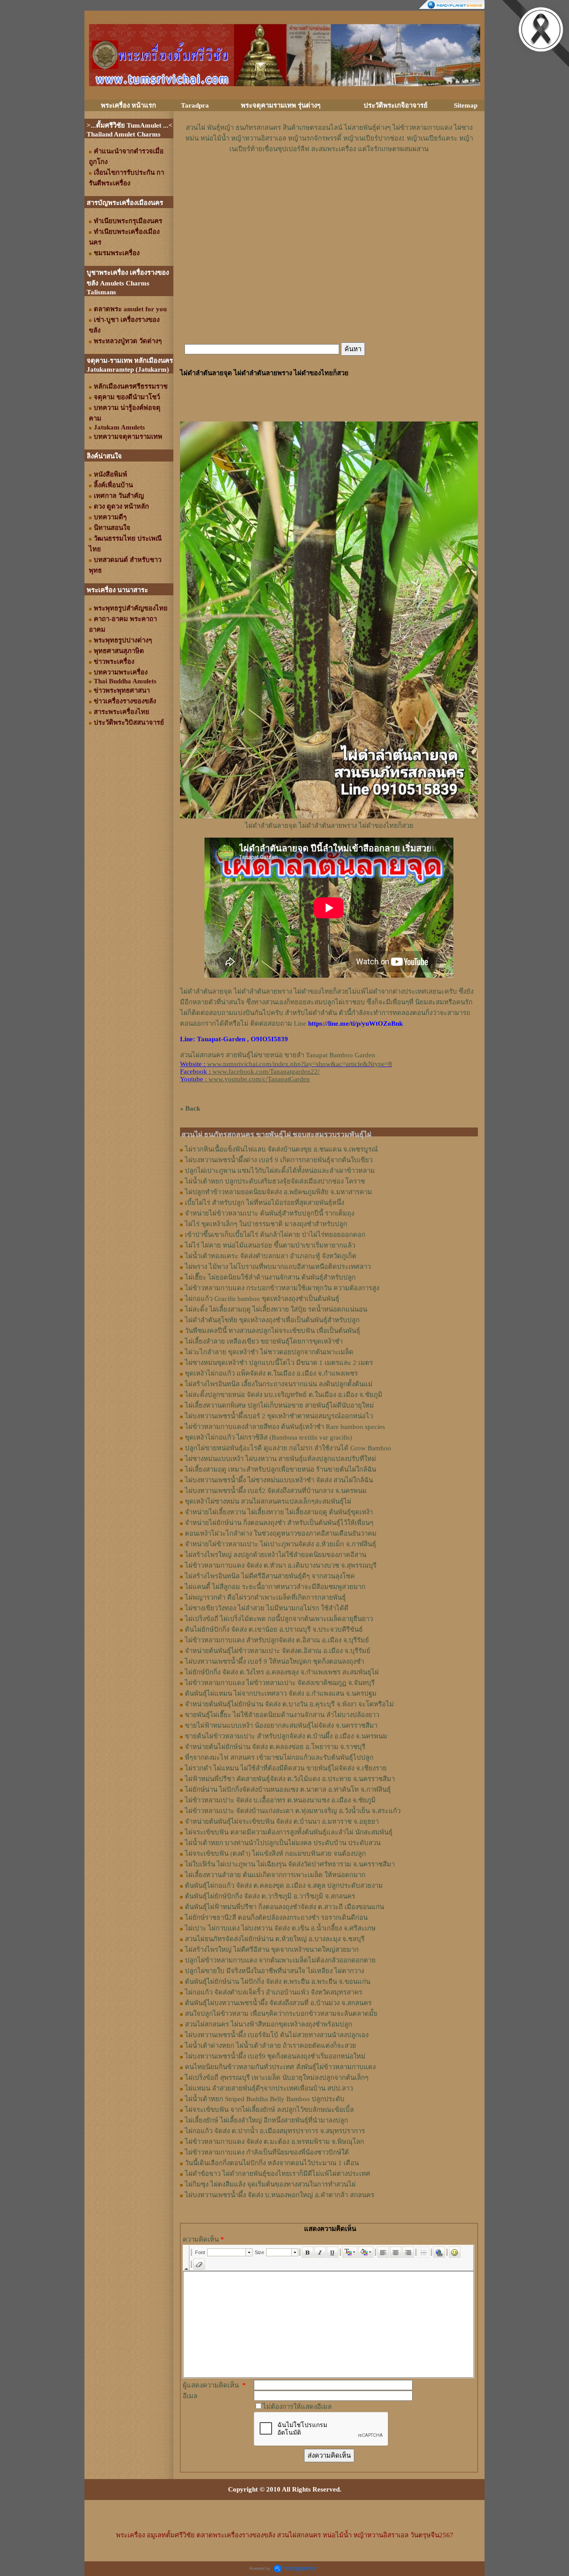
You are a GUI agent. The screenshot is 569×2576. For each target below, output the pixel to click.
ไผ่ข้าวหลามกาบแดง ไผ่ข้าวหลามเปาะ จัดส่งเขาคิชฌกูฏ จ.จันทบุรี (280, 1683)
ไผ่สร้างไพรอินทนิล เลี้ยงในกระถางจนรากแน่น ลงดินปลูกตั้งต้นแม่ (279, 1384)
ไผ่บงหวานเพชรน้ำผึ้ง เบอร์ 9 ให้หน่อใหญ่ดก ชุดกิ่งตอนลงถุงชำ (274, 1661)
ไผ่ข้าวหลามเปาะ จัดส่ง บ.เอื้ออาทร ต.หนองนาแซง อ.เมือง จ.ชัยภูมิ (280, 1800)
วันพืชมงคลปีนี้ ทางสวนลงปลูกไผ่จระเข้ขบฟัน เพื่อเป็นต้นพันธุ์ (272, 1331)
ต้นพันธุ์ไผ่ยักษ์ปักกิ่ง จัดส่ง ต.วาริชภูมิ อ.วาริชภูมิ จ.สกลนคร (270, 1896)
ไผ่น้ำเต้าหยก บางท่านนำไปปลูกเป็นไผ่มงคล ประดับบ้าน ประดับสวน (283, 1843)
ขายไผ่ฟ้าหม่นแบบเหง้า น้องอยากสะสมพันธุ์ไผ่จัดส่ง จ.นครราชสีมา (281, 1725)
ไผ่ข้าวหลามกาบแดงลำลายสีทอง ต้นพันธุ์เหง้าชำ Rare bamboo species (285, 1427)
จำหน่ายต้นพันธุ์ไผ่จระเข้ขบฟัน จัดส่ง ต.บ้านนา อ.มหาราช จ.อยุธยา (282, 1822)
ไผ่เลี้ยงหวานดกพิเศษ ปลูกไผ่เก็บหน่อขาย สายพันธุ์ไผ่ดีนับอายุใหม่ (279, 1405)
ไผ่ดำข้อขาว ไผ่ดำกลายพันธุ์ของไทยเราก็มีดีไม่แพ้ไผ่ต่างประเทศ (278, 2174)
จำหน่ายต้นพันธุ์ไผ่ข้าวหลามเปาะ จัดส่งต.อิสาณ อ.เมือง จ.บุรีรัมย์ (278, 1651)
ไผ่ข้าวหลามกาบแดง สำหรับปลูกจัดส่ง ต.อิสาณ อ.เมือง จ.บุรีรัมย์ (277, 1640)
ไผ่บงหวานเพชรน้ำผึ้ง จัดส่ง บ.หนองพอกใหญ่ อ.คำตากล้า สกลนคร (280, 2195)
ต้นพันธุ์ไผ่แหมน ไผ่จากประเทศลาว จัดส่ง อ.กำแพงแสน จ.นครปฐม (281, 1693)
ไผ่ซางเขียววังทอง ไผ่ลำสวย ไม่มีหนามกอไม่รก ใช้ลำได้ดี (267, 1608)
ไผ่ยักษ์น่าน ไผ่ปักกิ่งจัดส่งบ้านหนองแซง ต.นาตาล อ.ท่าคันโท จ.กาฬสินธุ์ (288, 1790)
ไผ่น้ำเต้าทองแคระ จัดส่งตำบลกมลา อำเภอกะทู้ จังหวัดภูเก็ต (271, 1256)
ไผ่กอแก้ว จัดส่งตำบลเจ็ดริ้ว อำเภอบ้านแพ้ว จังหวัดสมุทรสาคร (274, 1992)
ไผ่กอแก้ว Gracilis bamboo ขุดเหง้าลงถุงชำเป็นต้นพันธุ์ (262, 1299)
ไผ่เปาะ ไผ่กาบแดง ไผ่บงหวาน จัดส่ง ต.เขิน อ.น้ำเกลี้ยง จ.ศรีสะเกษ (280, 1928)
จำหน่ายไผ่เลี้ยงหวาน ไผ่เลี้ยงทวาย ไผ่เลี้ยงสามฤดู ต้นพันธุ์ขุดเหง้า (279, 1512)
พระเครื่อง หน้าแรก (128, 105)
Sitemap (466, 105)
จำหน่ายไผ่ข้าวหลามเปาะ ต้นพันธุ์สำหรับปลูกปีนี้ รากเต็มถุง (270, 1213)
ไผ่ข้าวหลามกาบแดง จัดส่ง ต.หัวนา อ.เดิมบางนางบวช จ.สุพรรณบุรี (281, 1565)
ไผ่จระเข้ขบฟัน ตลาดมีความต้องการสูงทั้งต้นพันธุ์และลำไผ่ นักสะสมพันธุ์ (289, 1832)
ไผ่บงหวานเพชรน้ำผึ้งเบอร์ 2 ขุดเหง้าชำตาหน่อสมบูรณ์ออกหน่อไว (279, 1416)
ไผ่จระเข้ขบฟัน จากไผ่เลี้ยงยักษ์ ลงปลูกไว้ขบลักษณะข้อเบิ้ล (269, 2110)
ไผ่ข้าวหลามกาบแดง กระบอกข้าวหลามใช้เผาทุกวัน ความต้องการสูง (282, 1288)
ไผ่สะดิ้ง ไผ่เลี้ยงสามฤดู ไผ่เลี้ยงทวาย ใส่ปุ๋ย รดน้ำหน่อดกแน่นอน (276, 1309)
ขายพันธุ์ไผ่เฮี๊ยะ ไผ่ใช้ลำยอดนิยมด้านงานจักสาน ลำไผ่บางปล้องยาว (282, 1715)
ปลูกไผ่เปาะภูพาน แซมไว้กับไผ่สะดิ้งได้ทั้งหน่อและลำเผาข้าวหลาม (280, 1171)
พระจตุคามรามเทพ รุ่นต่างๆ (281, 105)
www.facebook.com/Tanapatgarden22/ (266, 1071)
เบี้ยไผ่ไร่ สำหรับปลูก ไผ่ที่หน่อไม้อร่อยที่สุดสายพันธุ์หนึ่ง (264, 1203)
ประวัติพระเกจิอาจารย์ (396, 105)
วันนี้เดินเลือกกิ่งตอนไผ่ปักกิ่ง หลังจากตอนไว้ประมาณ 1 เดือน (272, 2163)
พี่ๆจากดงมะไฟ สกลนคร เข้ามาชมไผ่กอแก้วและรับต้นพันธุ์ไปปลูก (279, 1757)
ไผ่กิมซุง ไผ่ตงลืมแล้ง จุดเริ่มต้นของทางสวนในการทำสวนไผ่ (270, 2184)
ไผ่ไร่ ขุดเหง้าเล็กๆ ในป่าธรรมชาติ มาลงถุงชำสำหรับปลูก (266, 1224)
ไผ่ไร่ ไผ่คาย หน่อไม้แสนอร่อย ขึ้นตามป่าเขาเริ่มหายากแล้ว (270, 1245)
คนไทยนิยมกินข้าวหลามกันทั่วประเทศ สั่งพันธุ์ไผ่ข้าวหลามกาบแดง (280, 2067)
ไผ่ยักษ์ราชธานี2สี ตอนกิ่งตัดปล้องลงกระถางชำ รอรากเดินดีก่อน (276, 1918)
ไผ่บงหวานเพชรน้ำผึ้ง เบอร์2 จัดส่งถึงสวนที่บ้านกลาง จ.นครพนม (276, 1491)
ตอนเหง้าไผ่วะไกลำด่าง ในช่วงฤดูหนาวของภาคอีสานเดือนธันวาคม (281, 1533)
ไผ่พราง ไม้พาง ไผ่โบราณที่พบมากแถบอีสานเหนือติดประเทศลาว (278, 1267)
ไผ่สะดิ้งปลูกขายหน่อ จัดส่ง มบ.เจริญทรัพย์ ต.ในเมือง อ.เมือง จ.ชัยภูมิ (284, 1395)
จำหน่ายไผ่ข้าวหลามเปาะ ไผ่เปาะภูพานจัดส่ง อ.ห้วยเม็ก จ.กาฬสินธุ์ (280, 1544)
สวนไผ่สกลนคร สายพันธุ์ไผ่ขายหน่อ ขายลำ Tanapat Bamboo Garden (278, 1055)
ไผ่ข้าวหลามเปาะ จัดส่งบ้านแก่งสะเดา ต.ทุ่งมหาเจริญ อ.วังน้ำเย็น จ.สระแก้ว (293, 1811)
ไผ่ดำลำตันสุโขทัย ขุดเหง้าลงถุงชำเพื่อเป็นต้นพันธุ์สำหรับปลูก (272, 1320)
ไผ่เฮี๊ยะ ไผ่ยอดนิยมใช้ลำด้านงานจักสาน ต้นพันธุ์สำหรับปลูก (270, 1277)
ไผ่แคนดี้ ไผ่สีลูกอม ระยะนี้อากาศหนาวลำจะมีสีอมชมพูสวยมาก (275, 1587)
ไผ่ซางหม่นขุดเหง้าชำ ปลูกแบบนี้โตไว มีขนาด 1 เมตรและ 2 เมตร (279, 1363)
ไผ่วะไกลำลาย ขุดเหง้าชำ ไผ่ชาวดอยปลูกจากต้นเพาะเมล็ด (269, 1352)
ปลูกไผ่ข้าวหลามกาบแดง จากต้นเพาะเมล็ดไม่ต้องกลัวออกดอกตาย (280, 1960)
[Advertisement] (329, 181)
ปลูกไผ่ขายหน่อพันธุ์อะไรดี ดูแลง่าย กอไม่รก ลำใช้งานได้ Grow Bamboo (288, 1448)
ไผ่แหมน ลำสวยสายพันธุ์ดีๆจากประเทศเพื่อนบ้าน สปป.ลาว (269, 2088)
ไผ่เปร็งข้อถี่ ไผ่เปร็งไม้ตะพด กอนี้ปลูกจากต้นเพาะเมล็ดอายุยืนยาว (279, 1619)
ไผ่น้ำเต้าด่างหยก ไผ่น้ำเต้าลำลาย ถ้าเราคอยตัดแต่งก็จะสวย (270, 2046)
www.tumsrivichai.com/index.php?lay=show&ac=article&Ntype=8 (300, 1064)
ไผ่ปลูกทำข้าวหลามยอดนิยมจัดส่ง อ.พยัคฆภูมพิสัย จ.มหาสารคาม (278, 1192)
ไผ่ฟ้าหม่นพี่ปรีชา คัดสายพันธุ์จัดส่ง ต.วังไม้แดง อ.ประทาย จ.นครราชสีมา (290, 1779)
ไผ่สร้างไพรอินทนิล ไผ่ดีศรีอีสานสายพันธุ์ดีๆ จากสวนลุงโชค (270, 1576)
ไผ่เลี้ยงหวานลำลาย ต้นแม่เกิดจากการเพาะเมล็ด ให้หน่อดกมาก (275, 1875)
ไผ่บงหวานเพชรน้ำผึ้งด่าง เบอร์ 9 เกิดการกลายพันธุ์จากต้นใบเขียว (279, 1160)
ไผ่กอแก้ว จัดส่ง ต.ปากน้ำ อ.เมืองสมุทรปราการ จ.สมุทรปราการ (275, 2131)
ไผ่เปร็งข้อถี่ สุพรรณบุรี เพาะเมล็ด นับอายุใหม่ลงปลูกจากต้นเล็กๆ (277, 2078)
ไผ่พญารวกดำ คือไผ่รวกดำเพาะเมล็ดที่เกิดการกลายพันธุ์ (265, 1597)
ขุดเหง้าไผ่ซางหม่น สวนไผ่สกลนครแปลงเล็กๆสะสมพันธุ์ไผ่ (268, 1501)
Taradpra (195, 105)
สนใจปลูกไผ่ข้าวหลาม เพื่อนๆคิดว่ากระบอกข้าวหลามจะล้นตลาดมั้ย (281, 2014)
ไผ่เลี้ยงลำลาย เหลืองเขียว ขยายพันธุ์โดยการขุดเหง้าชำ (264, 1341)
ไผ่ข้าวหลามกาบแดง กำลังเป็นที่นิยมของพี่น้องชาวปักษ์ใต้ (267, 2152)
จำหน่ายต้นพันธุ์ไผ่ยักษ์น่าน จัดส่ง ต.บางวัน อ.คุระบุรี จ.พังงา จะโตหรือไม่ (289, 1704)
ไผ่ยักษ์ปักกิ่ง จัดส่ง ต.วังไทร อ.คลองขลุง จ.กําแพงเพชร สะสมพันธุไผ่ (282, 1672)
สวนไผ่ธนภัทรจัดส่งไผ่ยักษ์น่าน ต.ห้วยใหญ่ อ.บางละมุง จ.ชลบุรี (275, 1939)
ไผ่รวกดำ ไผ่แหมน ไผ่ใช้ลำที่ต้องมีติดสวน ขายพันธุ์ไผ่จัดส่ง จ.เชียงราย (286, 1768)
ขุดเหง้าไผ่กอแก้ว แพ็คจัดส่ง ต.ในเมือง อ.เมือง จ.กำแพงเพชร (271, 1373)
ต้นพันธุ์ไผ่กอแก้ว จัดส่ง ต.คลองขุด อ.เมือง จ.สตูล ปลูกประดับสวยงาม (284, 1886)
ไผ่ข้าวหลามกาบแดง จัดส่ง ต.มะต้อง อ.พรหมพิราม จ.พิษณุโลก (274, 2142)
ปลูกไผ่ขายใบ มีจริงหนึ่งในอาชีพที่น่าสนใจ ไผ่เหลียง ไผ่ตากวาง (274, 1971)
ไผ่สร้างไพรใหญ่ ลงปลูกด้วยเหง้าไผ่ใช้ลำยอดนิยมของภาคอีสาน (276, 1555)
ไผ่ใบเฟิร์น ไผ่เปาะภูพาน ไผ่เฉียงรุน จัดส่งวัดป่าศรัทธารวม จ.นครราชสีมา (290, 1864)
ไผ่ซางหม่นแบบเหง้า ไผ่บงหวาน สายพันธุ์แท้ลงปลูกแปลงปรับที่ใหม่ (280, 1459)
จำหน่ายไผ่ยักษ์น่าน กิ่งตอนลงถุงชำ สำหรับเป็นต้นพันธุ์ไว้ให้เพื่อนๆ (279, 1523)
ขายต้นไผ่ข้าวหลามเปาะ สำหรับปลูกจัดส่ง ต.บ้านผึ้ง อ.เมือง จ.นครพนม (286, 1736)
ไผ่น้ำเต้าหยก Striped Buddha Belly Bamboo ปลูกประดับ (265, 2099)
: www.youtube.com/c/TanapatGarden (245, 1079)
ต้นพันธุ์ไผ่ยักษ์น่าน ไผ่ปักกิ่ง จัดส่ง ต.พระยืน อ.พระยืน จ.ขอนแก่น (278, 1982)
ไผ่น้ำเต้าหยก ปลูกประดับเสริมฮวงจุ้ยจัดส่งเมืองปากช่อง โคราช (275, 1181)
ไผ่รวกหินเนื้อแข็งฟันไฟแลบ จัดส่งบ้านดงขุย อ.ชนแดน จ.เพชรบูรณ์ (281, 1149)
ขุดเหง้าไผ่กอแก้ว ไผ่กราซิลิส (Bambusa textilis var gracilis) (268, 1437)
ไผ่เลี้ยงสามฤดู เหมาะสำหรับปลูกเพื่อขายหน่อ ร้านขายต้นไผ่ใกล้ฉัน (280, 1469)
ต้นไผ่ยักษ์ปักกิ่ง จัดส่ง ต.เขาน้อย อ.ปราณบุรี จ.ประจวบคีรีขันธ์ (274, 1629)
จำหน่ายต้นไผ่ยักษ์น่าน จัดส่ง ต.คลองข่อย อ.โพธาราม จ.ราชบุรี (275, 1747)
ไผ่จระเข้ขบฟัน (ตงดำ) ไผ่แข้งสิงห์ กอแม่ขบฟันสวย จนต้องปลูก (275, 1854)
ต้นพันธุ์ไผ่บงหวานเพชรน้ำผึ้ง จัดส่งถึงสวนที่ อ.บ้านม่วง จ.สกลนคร (278, 2003)
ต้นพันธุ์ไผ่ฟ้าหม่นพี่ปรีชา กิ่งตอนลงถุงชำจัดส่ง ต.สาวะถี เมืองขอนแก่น (284, 1907)
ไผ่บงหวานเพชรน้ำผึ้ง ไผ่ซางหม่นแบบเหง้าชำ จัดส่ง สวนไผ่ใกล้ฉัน (279, 1480)
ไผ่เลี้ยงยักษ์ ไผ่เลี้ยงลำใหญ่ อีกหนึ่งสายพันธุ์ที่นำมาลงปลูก (266, 2120)
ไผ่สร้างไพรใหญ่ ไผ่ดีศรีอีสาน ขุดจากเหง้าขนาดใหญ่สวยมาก (272, 1950)
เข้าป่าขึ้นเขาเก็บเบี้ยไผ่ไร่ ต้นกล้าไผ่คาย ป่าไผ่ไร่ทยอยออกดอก (275, 1235)
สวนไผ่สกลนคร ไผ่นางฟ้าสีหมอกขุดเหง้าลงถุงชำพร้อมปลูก (268, 2024)
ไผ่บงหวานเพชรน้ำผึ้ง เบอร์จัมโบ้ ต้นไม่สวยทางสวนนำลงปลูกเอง (277, 2035)
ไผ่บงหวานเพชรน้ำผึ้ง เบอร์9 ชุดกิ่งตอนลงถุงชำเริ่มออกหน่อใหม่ (275, 2056)
